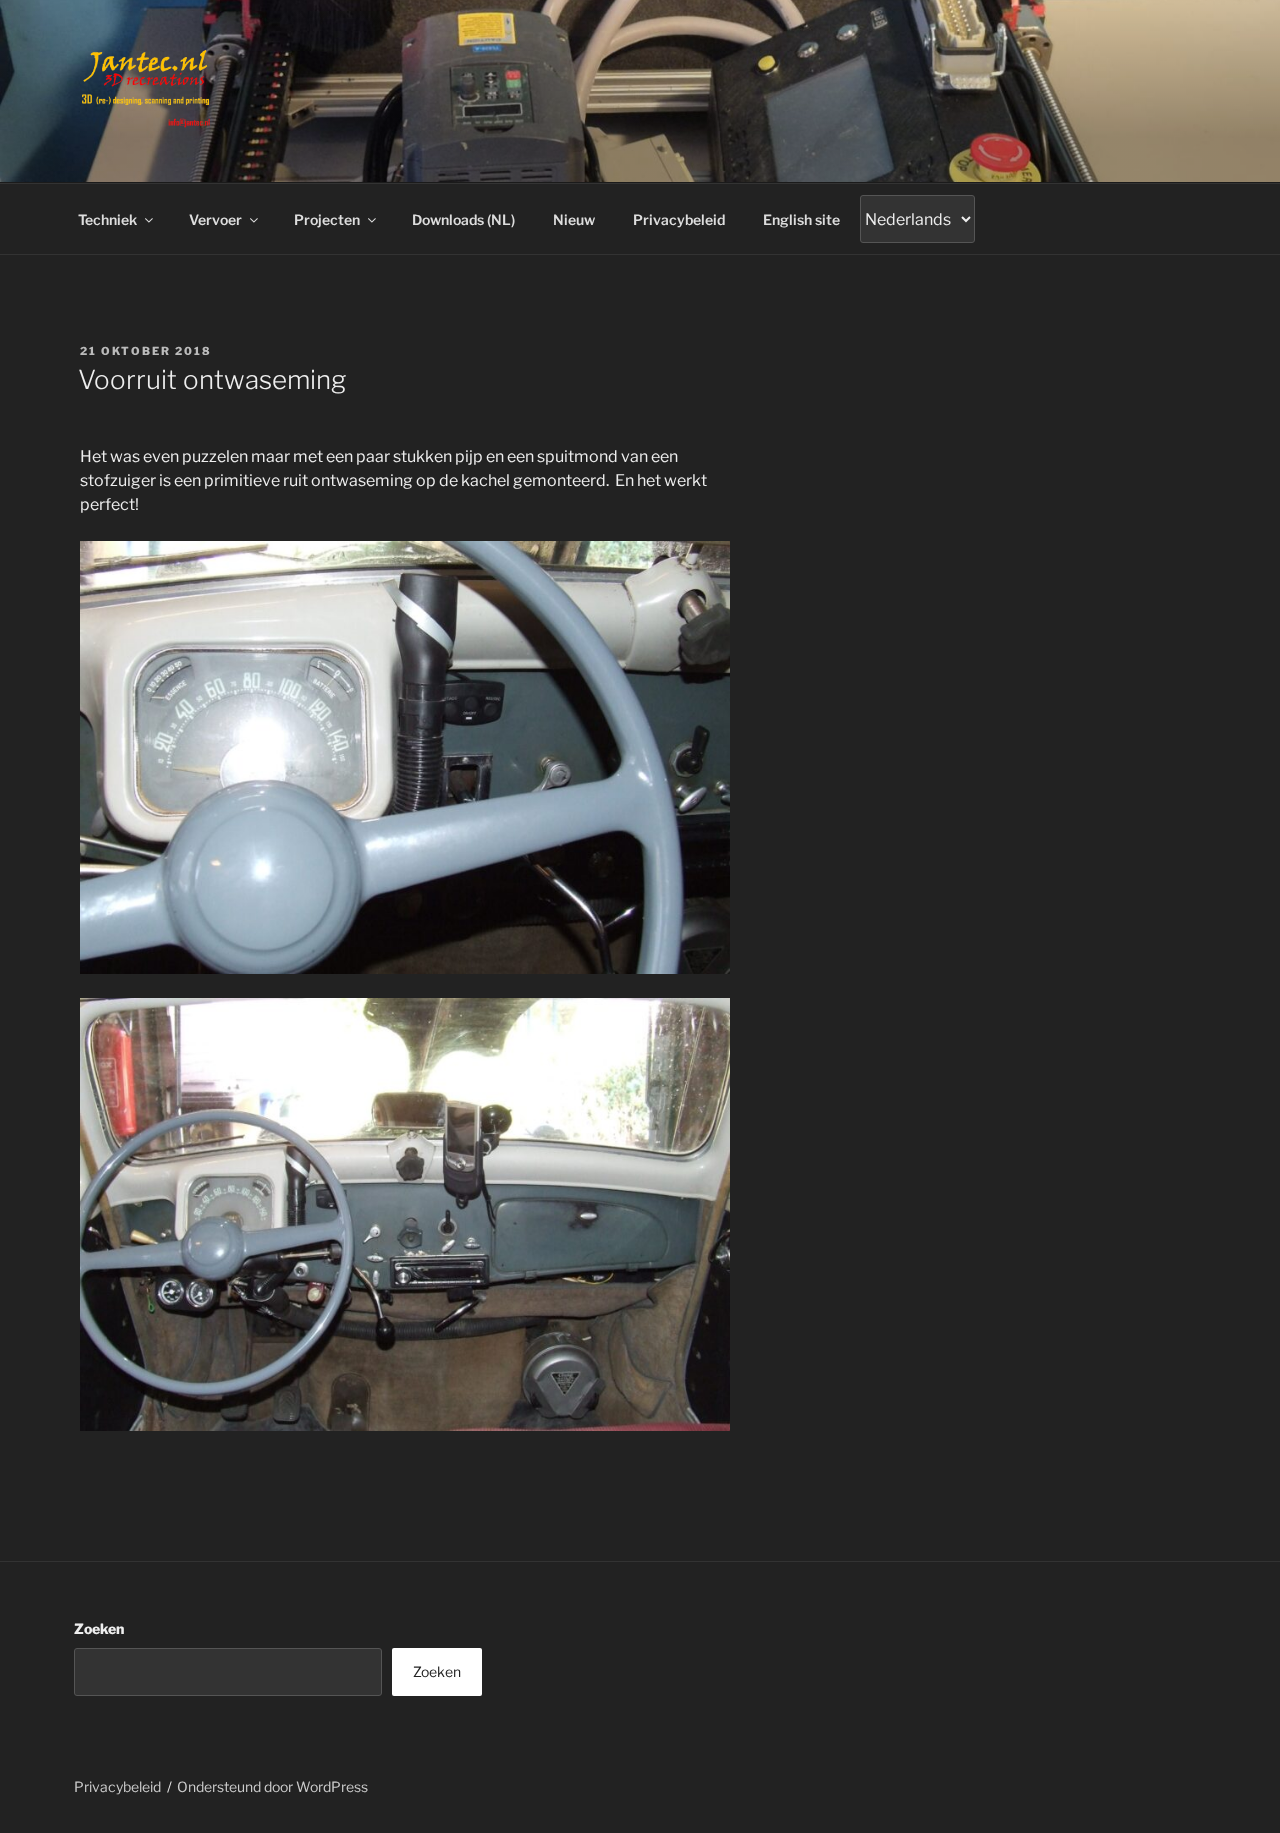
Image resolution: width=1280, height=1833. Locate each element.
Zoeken (99, 1628)
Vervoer (215, 219)
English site (801, 219)
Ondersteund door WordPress (272, 1786)
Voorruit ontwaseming (212, 379)
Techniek (107, 219)
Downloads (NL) (463, 219)
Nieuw (574, 219)
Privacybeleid (679, 219)
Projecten (327, 219)
